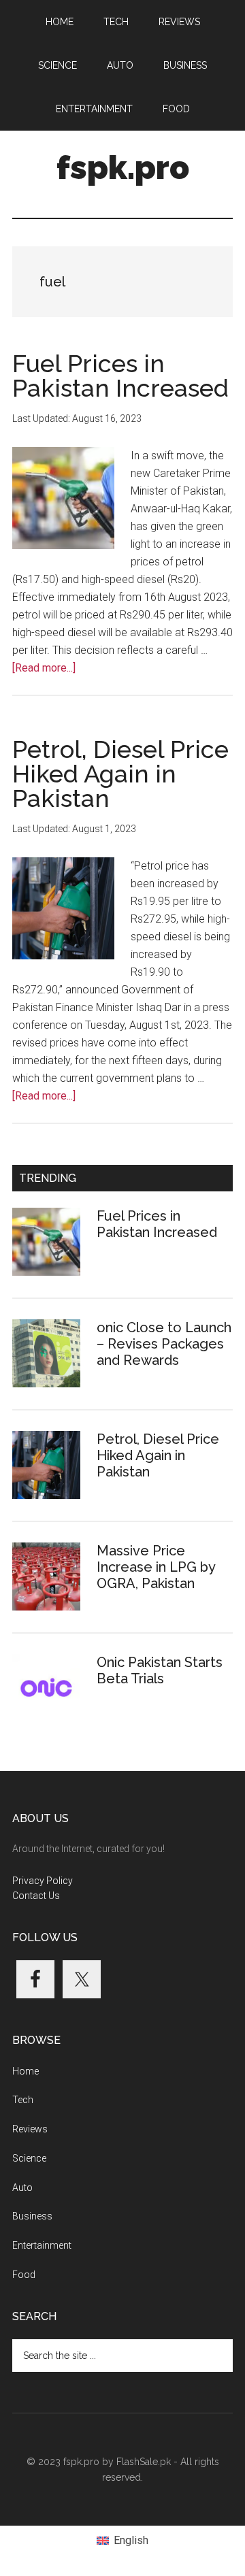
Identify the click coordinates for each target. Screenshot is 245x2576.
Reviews (30, 2129)
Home (26, 2071)
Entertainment (42, 2245)
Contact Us (36, 1896)
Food (24, 2275)
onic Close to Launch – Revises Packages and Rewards (164, 1344)
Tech (23, 2100)
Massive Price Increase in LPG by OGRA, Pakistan (156, 1567)
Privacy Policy (43, 1881)
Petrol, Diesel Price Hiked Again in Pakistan (120, 774)
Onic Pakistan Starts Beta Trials (160, 1670)
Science (29, 2158)
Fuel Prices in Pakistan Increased (120, 376)
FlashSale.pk (144, 2462)
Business (32, 2216)
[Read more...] (44, 668)
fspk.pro (123, 167)
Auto (22, 2187)
